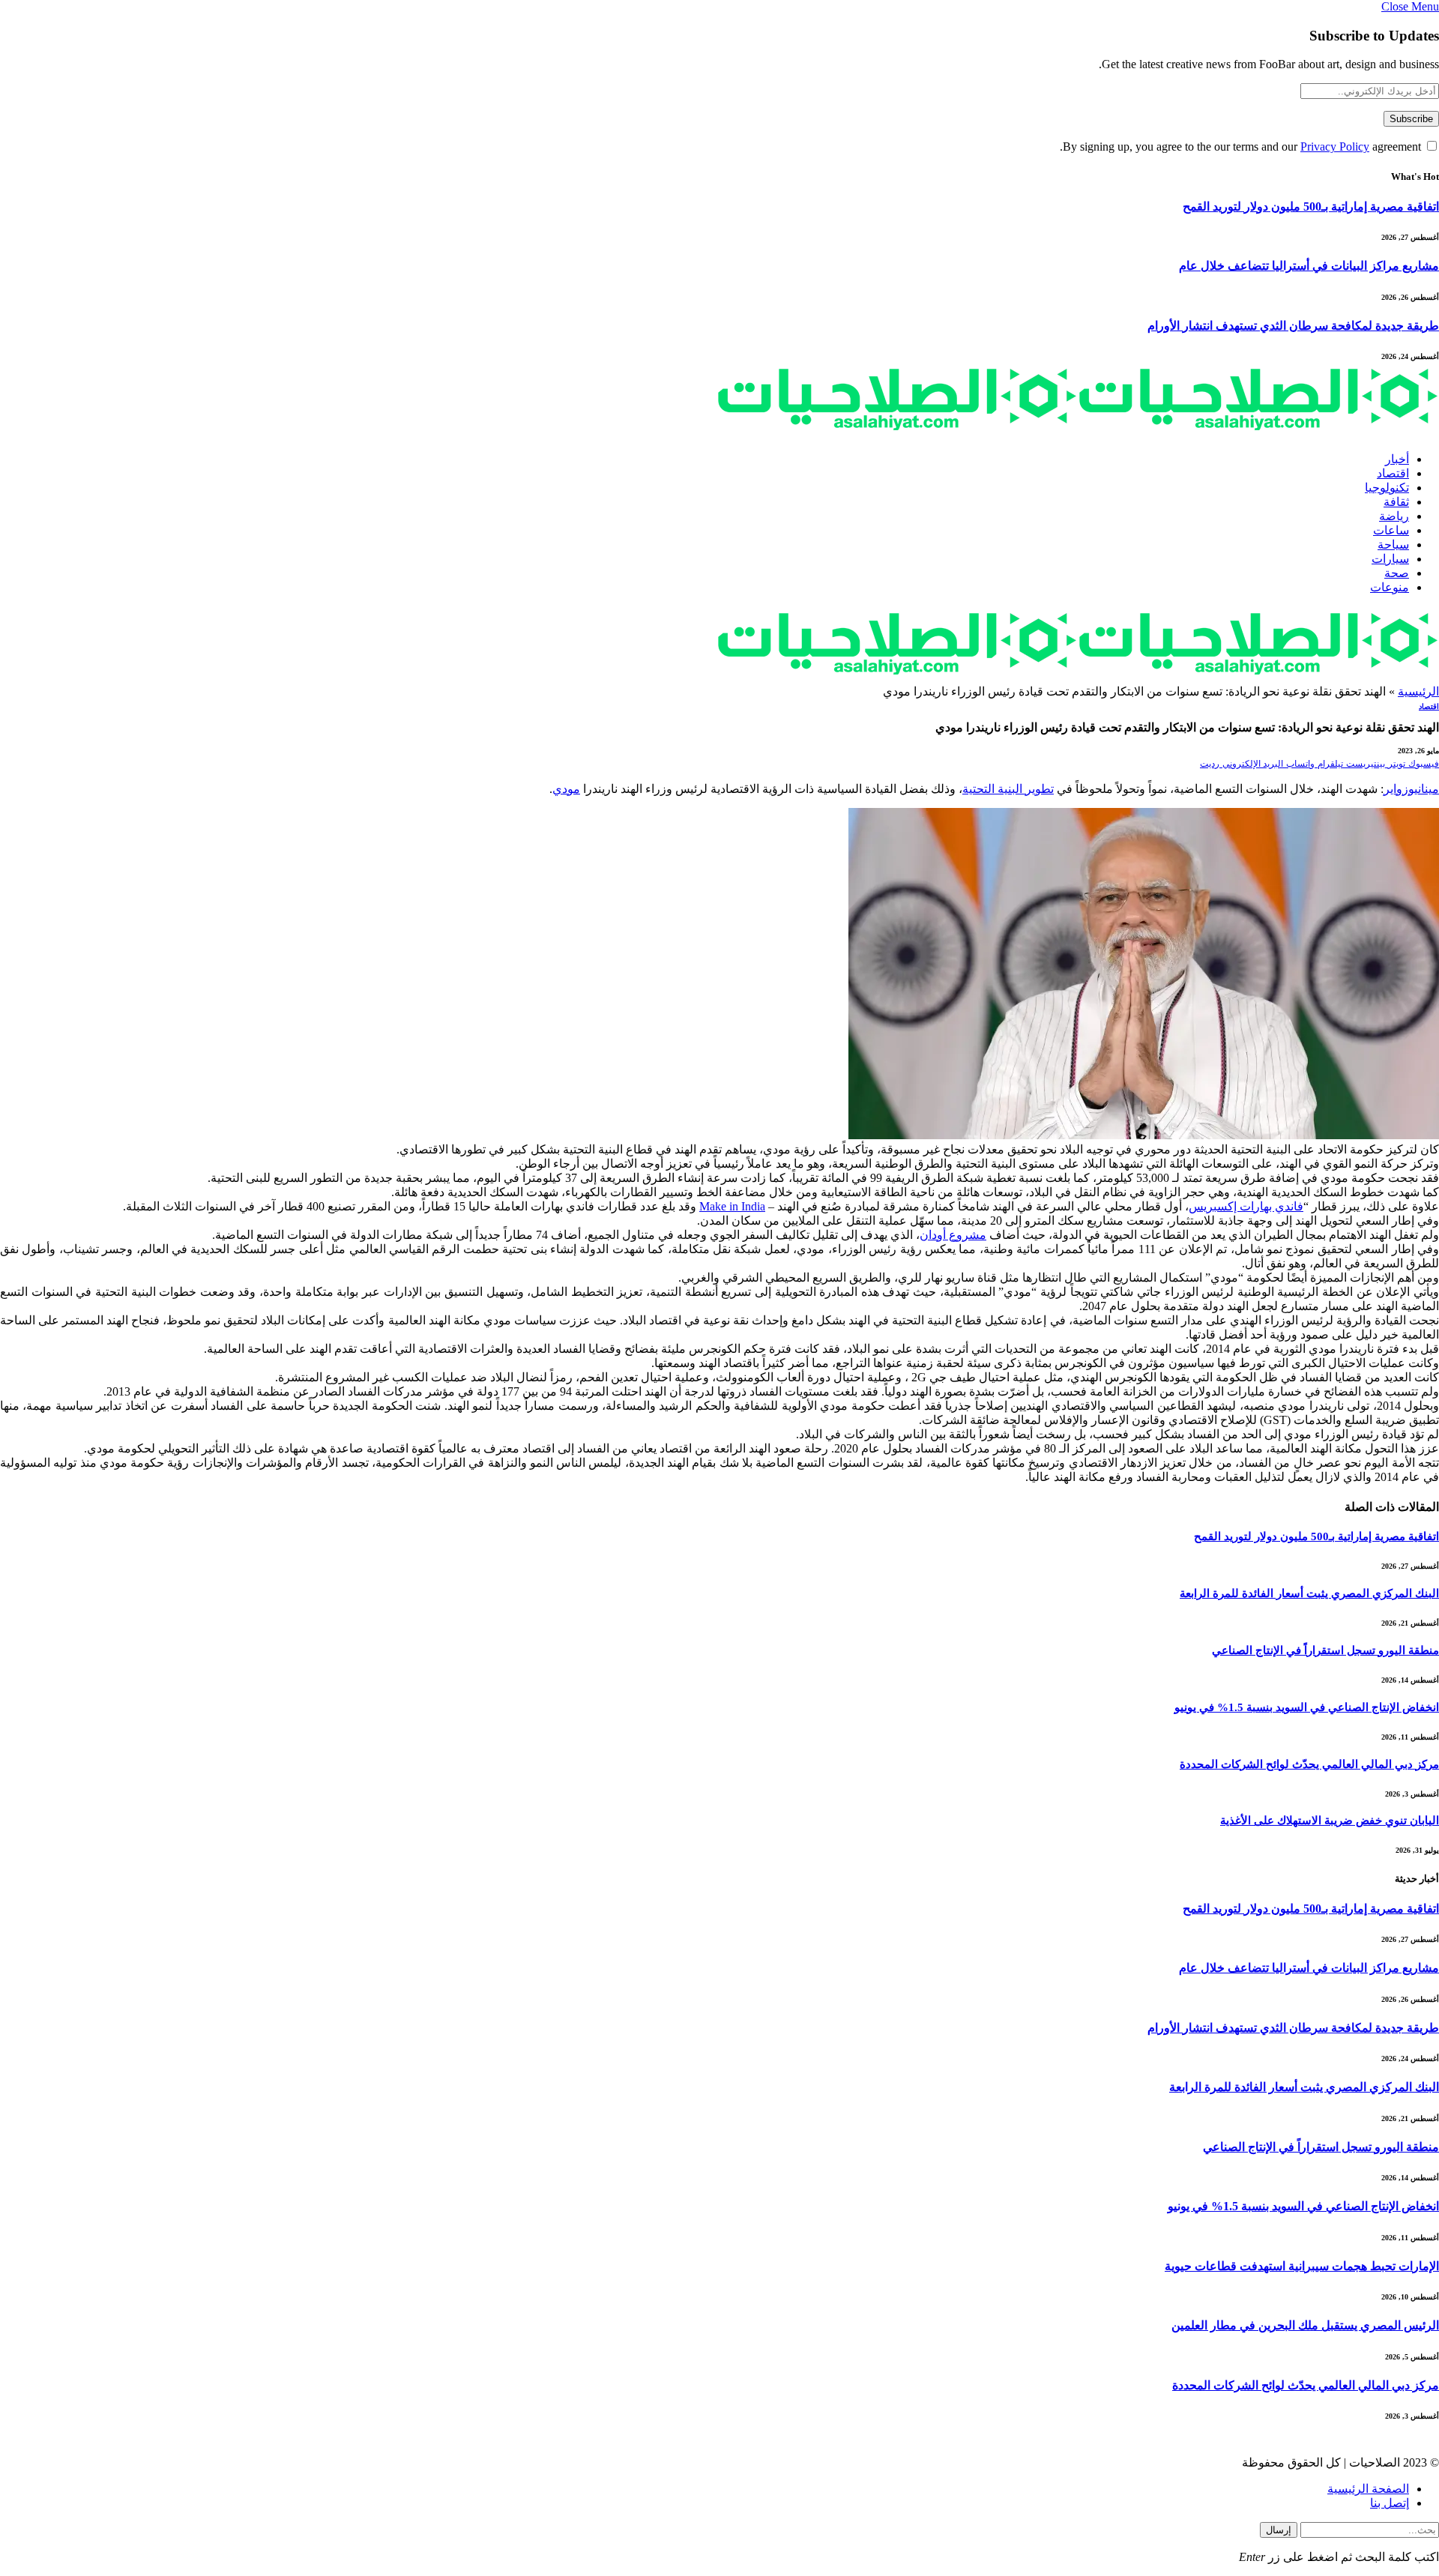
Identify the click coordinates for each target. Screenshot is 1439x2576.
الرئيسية (1418, 691)
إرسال (1279, 2530)
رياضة (1394, 516)
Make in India (732, 1206)
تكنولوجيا (1387, 488)
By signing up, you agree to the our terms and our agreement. (1242, 147)
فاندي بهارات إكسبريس (1246, 1206)
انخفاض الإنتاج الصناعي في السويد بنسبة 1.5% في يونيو (1307, 1707)
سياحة (1393, 545)
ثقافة (1396, 502)
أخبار (1397, 459)
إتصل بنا (1390, 2503)
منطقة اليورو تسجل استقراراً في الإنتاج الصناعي (1325, 1650)
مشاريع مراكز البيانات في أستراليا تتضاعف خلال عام (1309, 266)
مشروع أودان (953, 1235)
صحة (1397, 573)
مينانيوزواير (1411, 789)
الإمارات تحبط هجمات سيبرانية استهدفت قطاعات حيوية (1302, 2266)
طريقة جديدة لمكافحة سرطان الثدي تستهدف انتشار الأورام (1293, 326)
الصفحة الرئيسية (1368, 2489)
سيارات (1390, 559)
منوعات (1390, 587)
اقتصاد (1393, 473)
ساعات (1391, 530)
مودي (566, 789)
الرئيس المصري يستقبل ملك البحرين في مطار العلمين (1305, 2325)
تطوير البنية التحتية (1008, 789)
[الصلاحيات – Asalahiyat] (1078, 433)
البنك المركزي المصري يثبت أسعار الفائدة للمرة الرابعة (1309, 1593)
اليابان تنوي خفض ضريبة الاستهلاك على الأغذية (1330, 1821)
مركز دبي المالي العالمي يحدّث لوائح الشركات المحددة (1309, 1764)
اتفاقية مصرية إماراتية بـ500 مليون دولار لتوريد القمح (1311, 206)
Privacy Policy (1335, 147)
